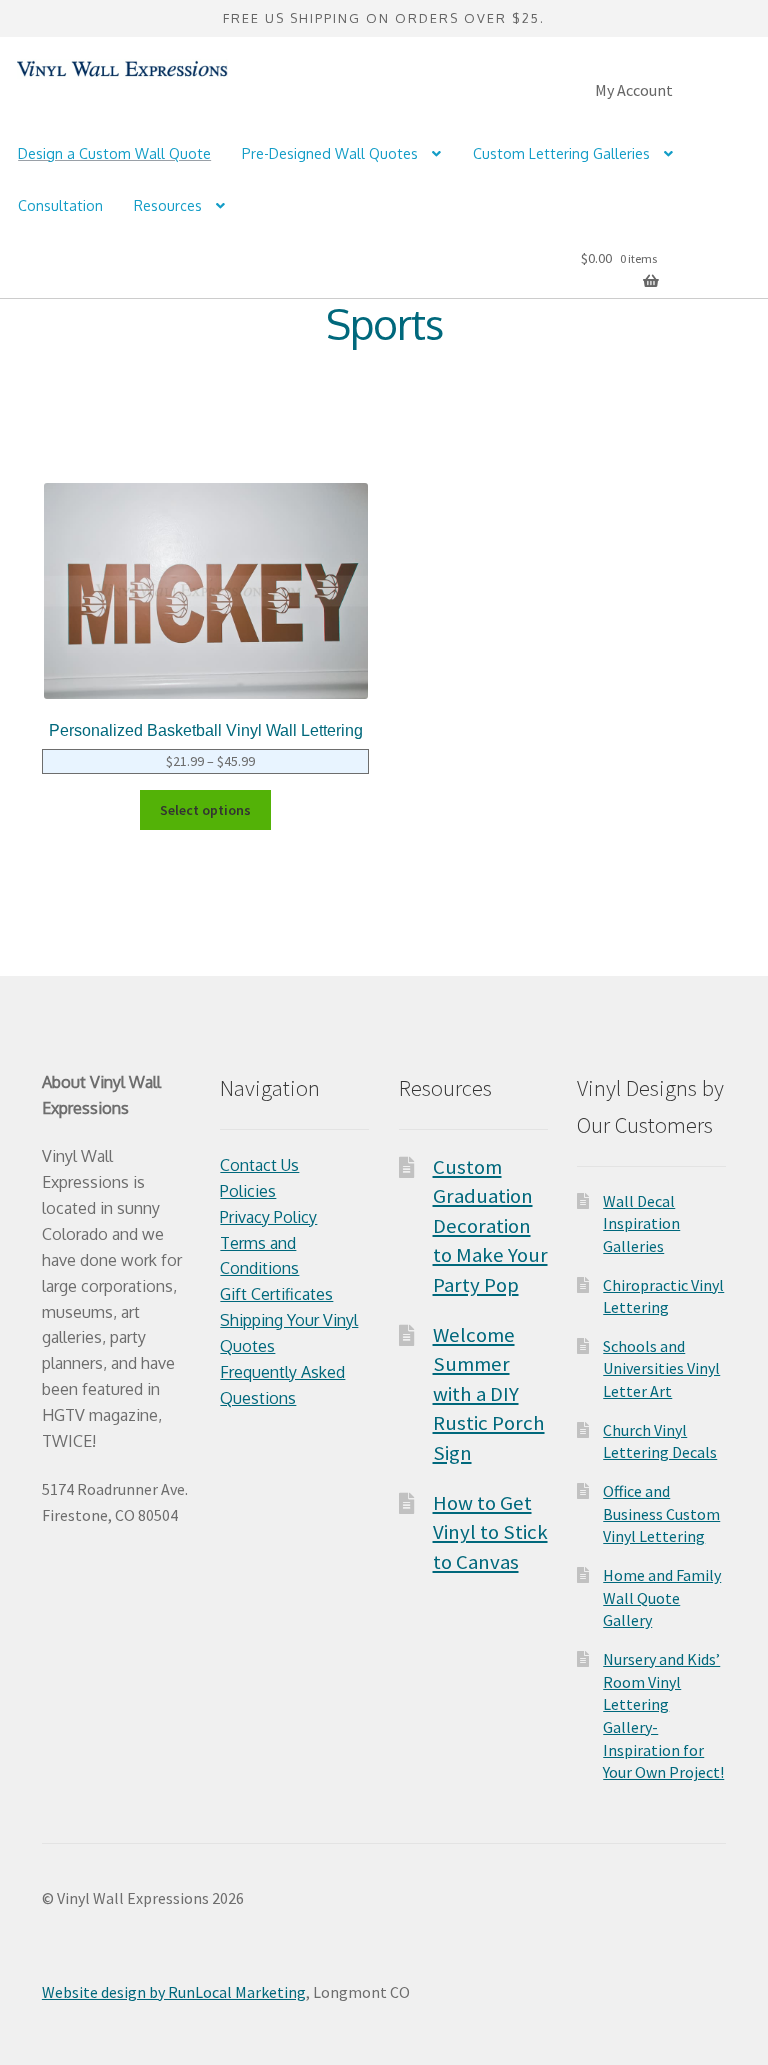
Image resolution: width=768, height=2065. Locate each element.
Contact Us (259, 1165)
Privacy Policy (268, 1217)
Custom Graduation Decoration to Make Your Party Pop (490, 1226)
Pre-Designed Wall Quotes (330, 153)
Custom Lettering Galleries (561, 153)
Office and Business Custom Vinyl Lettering (661, 1513)
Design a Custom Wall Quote (114, 153)
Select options (205, 810)
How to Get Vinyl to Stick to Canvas (490, 1532)
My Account (634, 90)
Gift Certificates (276, 1294)
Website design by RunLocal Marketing (174, 1992)
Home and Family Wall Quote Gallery (662, 1597)
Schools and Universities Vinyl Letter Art (661, 1368)
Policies (248, 1191)
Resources (168, 205)
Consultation (60, 205)
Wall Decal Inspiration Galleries (641, 1223)
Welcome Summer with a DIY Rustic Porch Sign (489, 1394)
